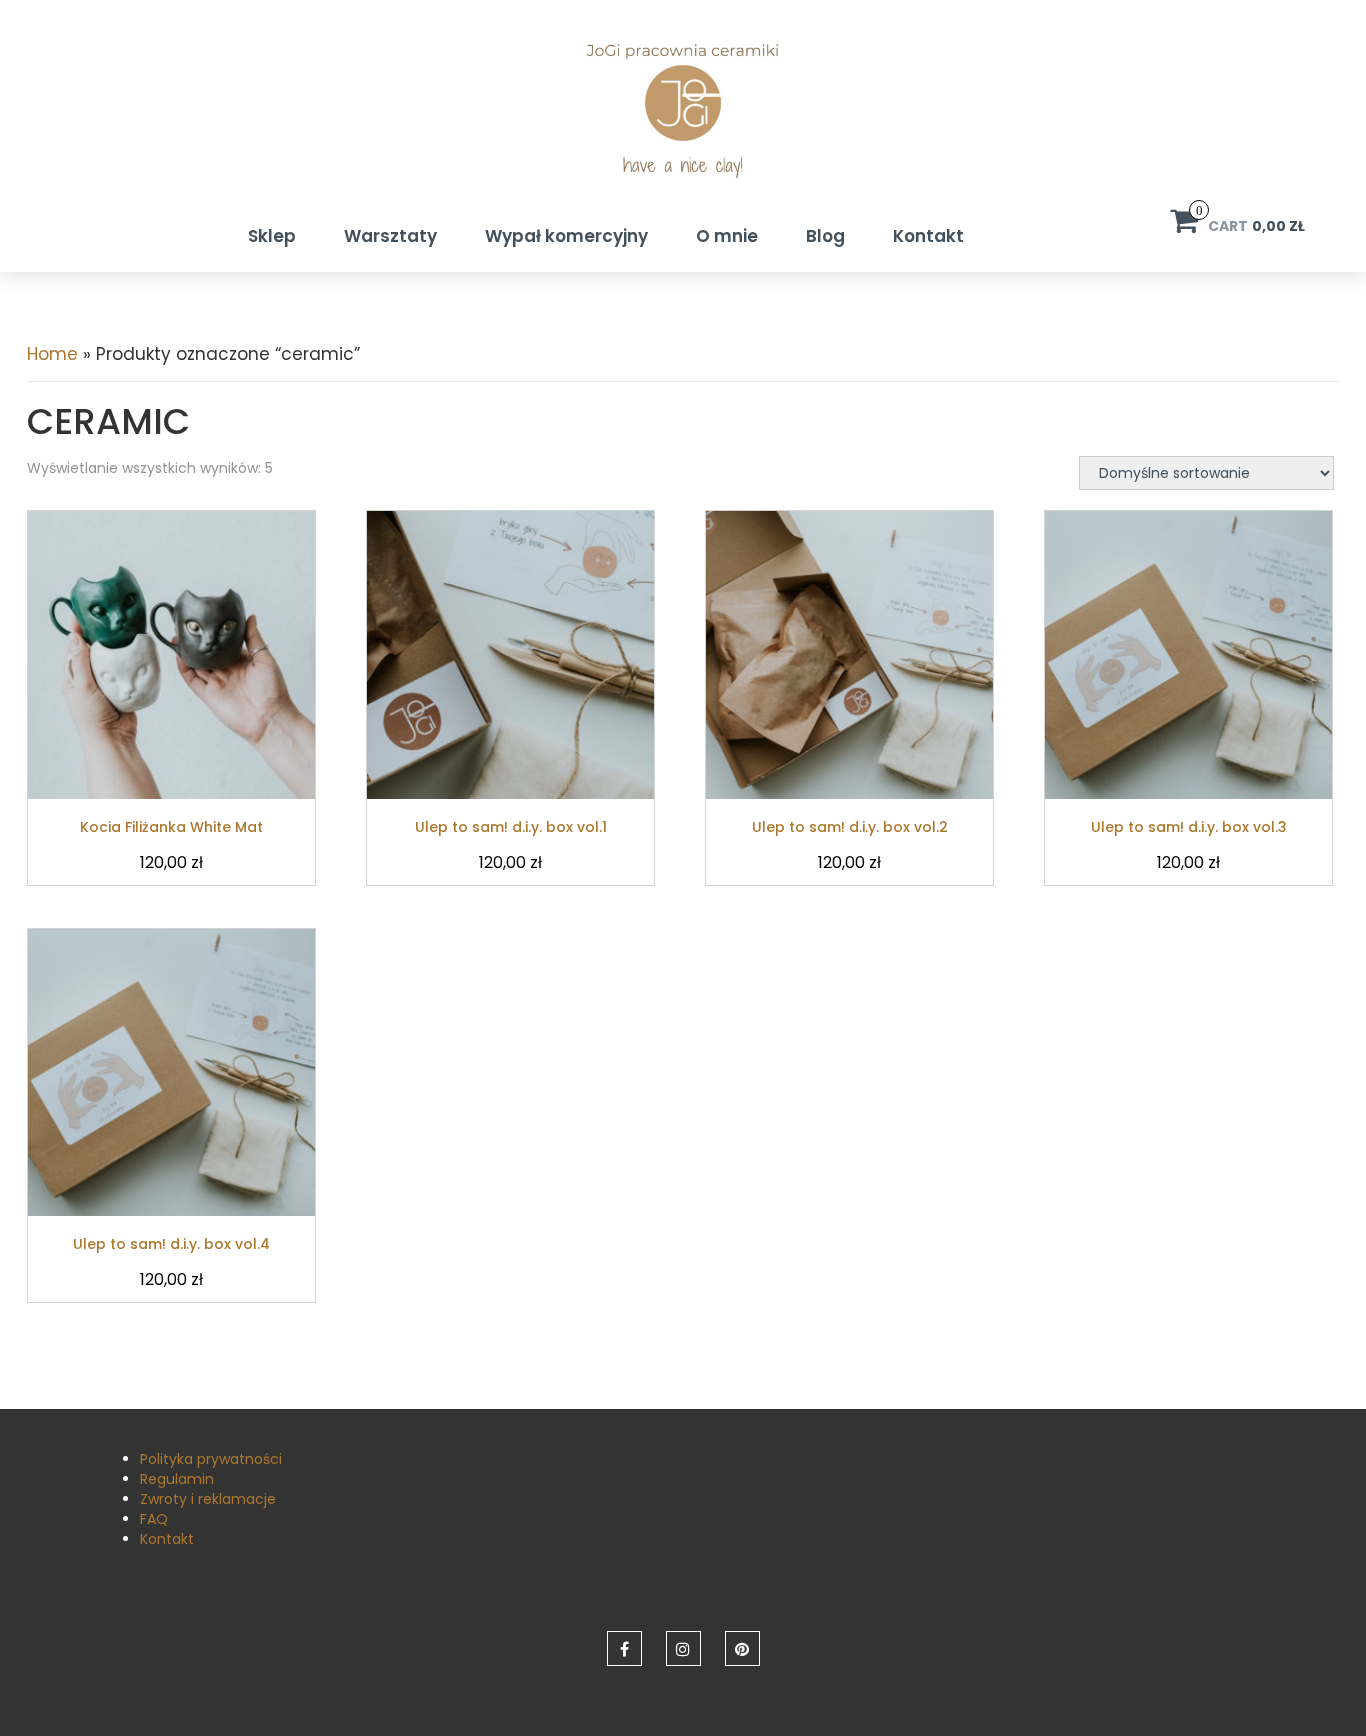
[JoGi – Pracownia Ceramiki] (683, 122)
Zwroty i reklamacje (208, 1499)
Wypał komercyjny (566, 236)
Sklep (272, 236)
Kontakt (928, 236)
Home (52, 354)
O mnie (727, 236)
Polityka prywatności (211, 1459)
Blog (825, 236)
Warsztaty (390, 236)
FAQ (154, 1519)
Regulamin (177, 1479)
